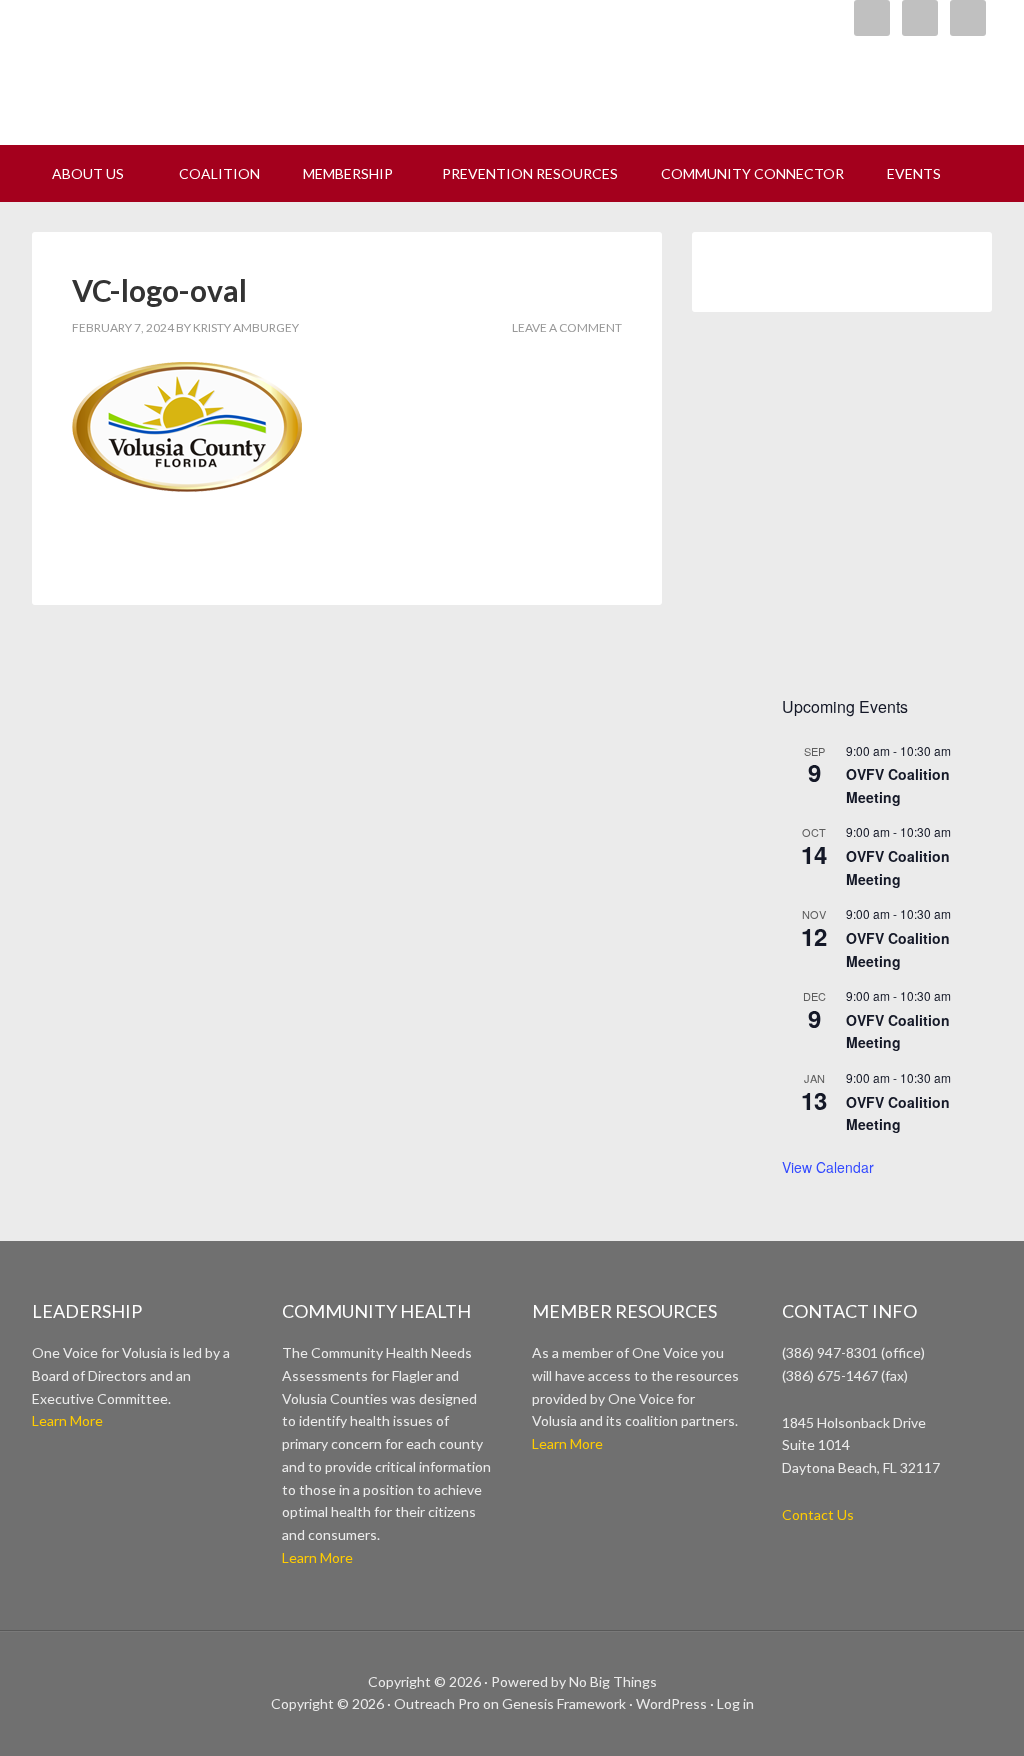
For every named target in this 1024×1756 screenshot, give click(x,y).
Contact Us (818, 1514)
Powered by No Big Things (574, 1681)
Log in (735, 1703)
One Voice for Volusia (282, 65)
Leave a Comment (567, 327)
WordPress (671, 1703)
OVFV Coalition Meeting (898, 1031)
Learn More (67, 1420)
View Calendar (828, 1167)
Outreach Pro (437, 1703)
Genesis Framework (564, 1703)
